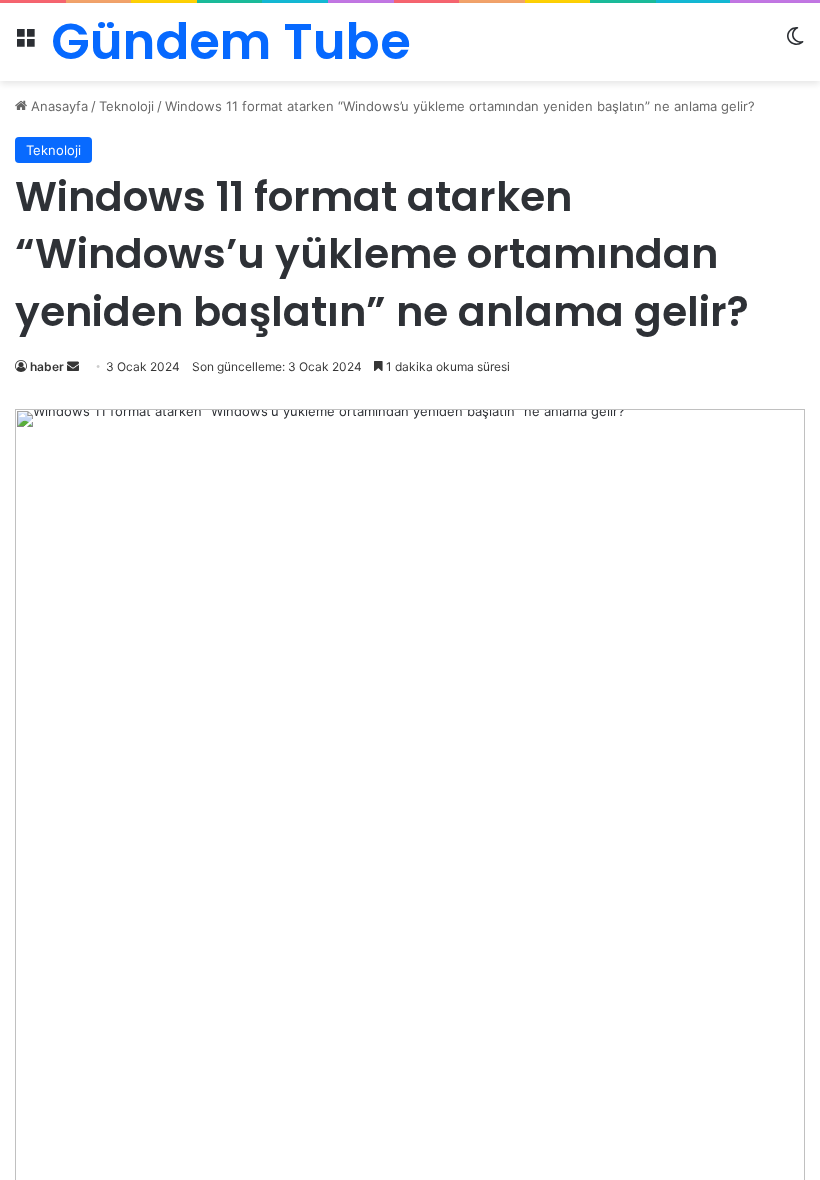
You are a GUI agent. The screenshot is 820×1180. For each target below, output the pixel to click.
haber (47, 366)
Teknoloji (126, 106)
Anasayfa (57, 106)
